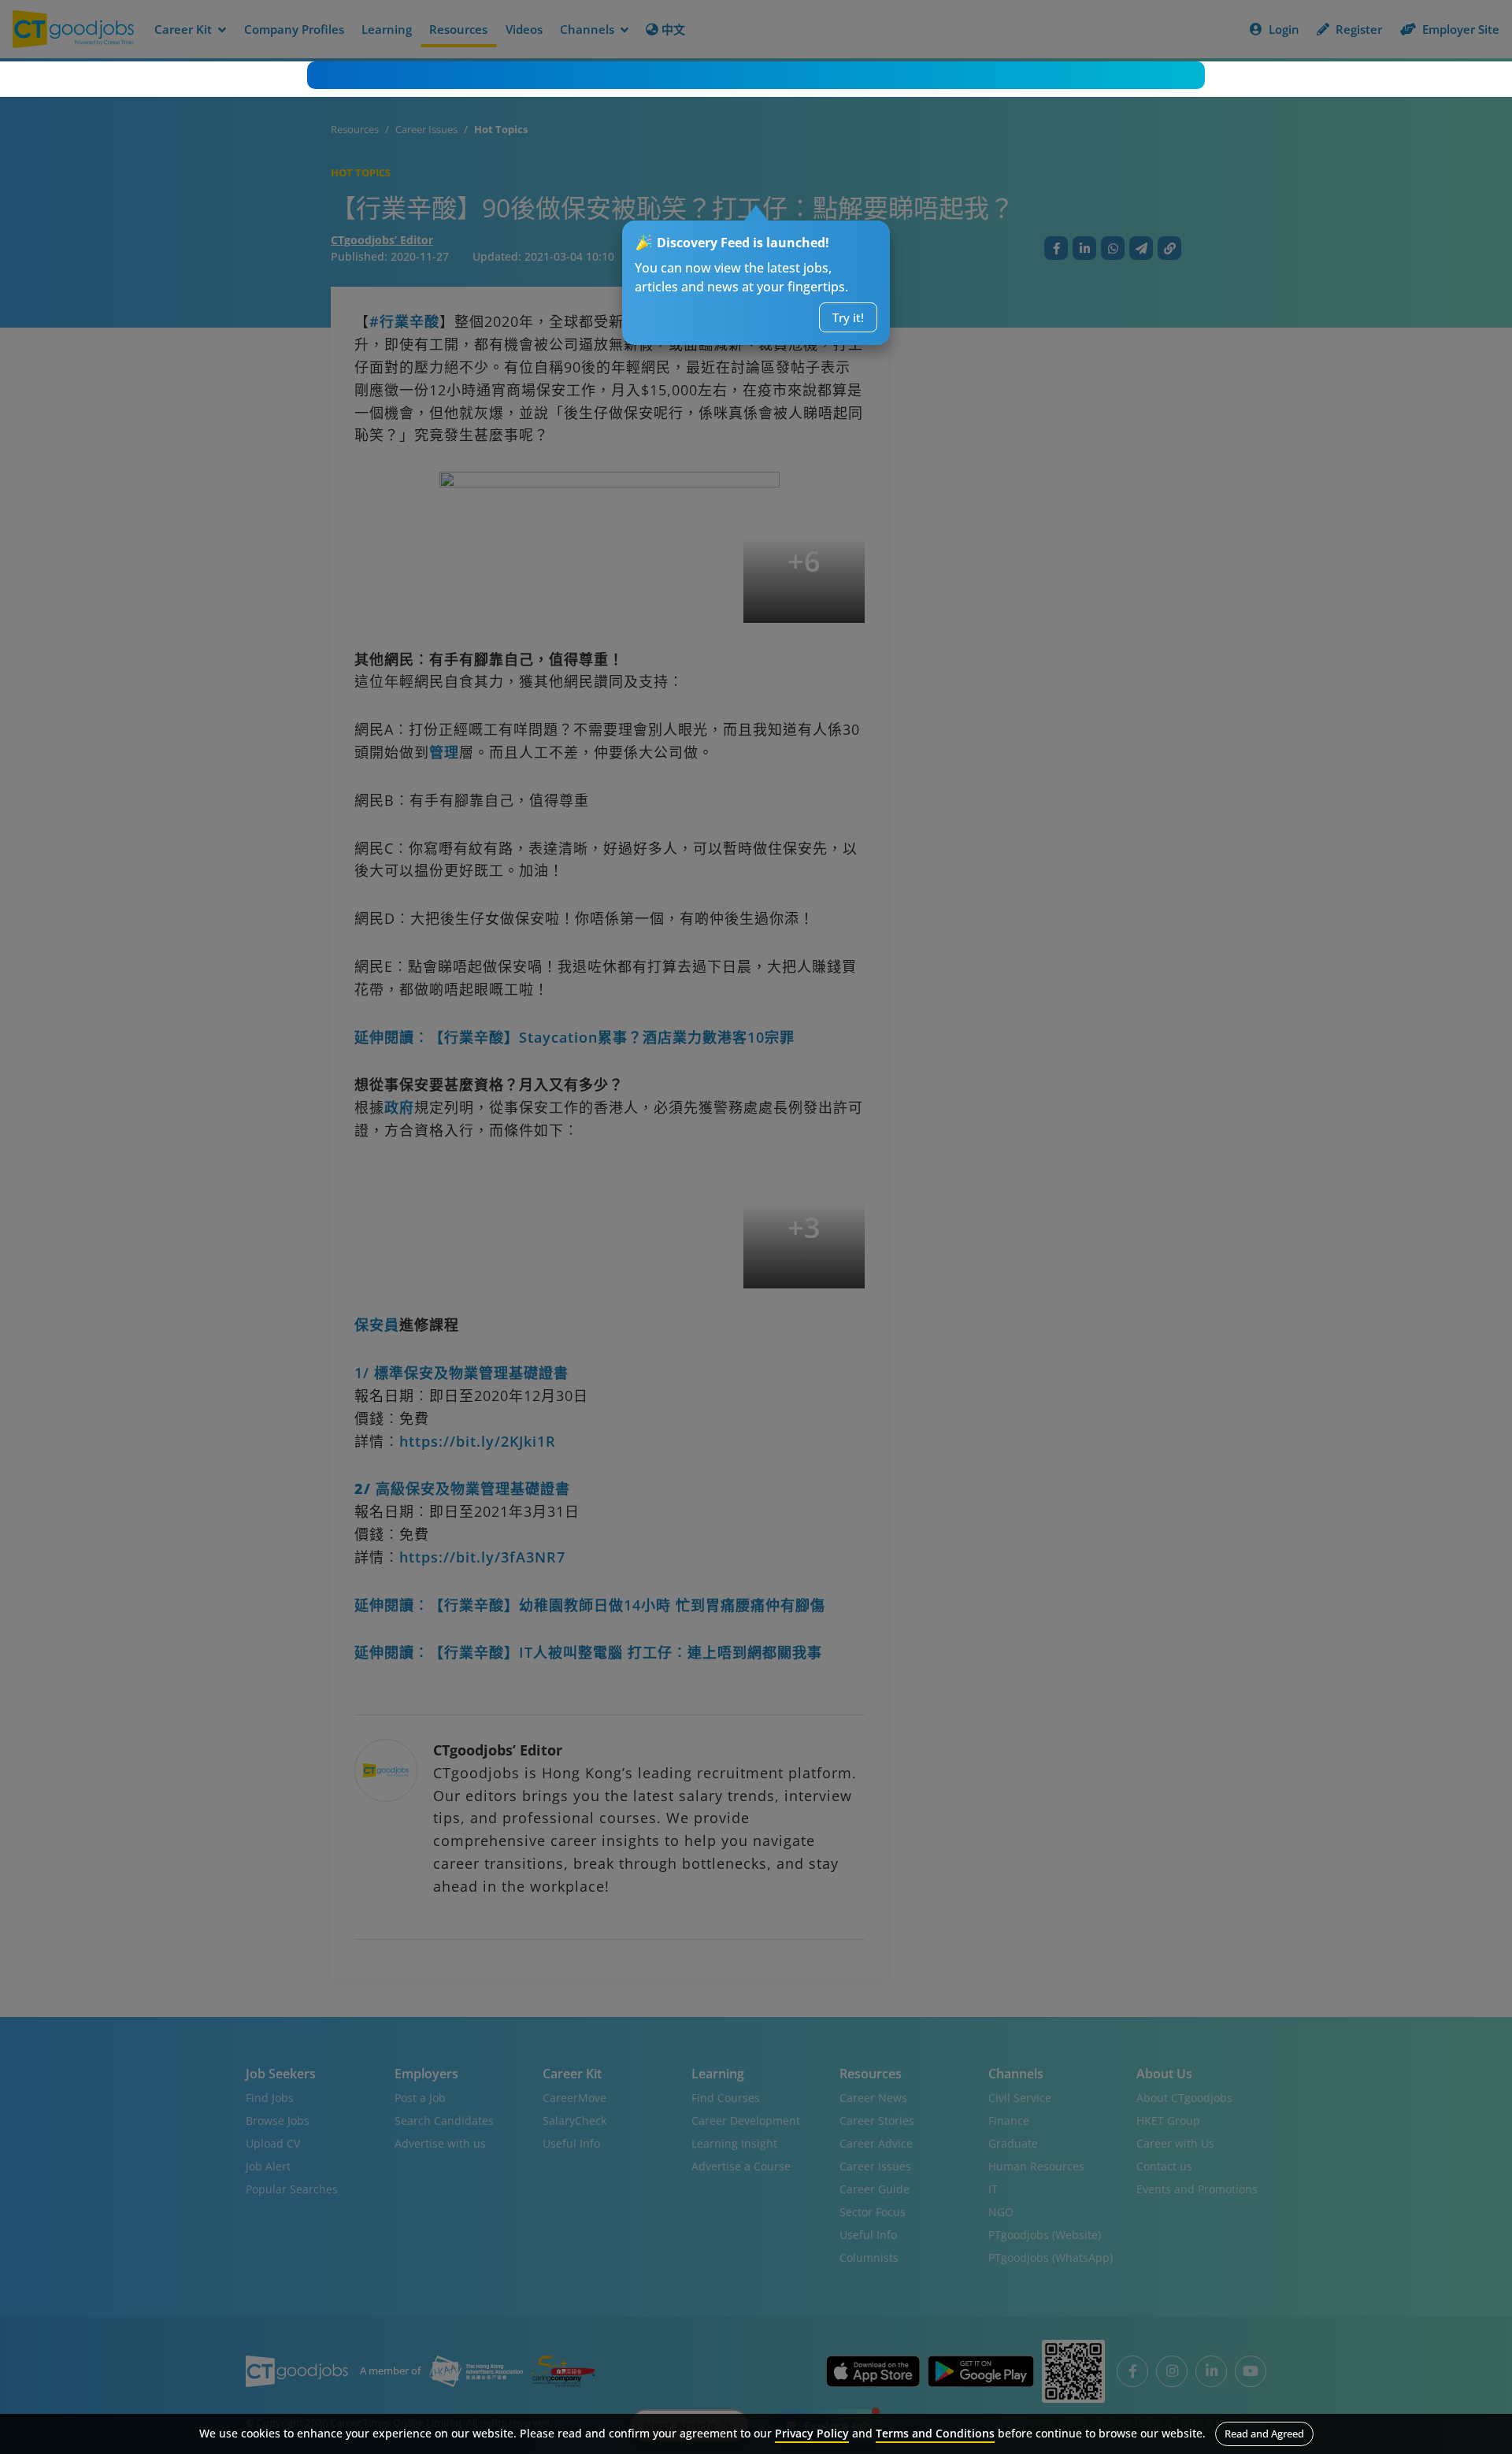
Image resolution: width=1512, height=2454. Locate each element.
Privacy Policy (812, 2433)
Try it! (848, 317)
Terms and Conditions (935, 2433)
